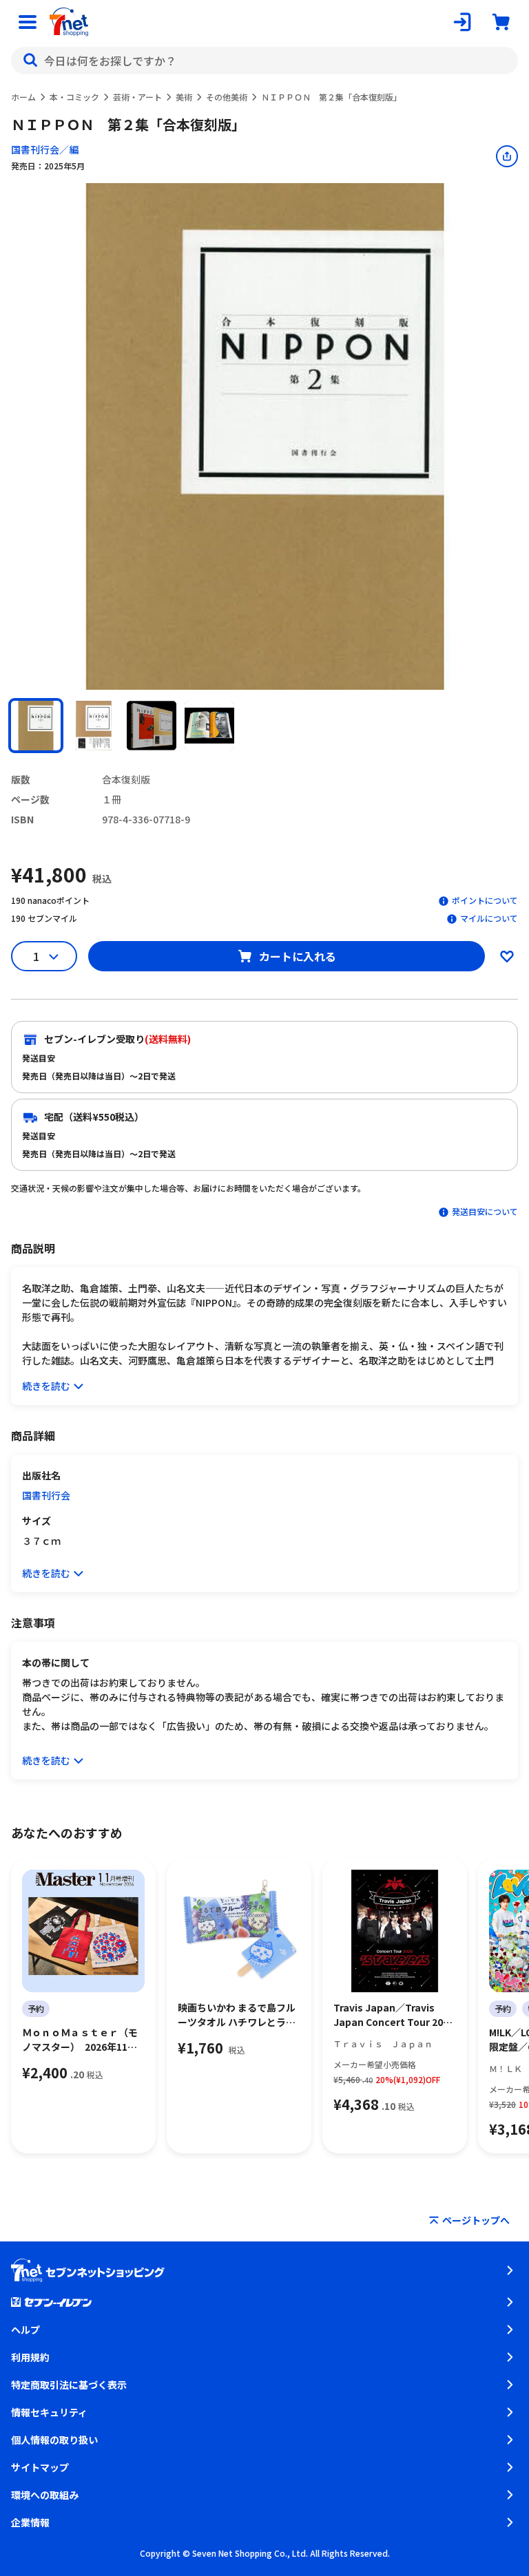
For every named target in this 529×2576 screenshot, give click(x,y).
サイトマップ (40, 2467)
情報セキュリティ (49, 2412)
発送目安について (485, 1211)
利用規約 (30, 2357)
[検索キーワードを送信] (30, 61)
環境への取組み (45, 2495)
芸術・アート (137, 97)
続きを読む (46, 1386)
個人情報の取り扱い (54, 2440)
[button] (36, 726)
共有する (507, 156)
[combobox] (264, 61)
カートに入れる (298, 956)
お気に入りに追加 (507, 956)
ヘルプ (25, 2330)
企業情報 (30, 2522)
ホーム (23, 97)
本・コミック (74, 97)
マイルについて (489, 918)
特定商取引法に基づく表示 (69, 2385)
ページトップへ (476, 2220)
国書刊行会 (46, 1495)
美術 (184, 97)
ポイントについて (485, 900)
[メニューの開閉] (28, 22)
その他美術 (227, 97)
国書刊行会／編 (45, 149)
